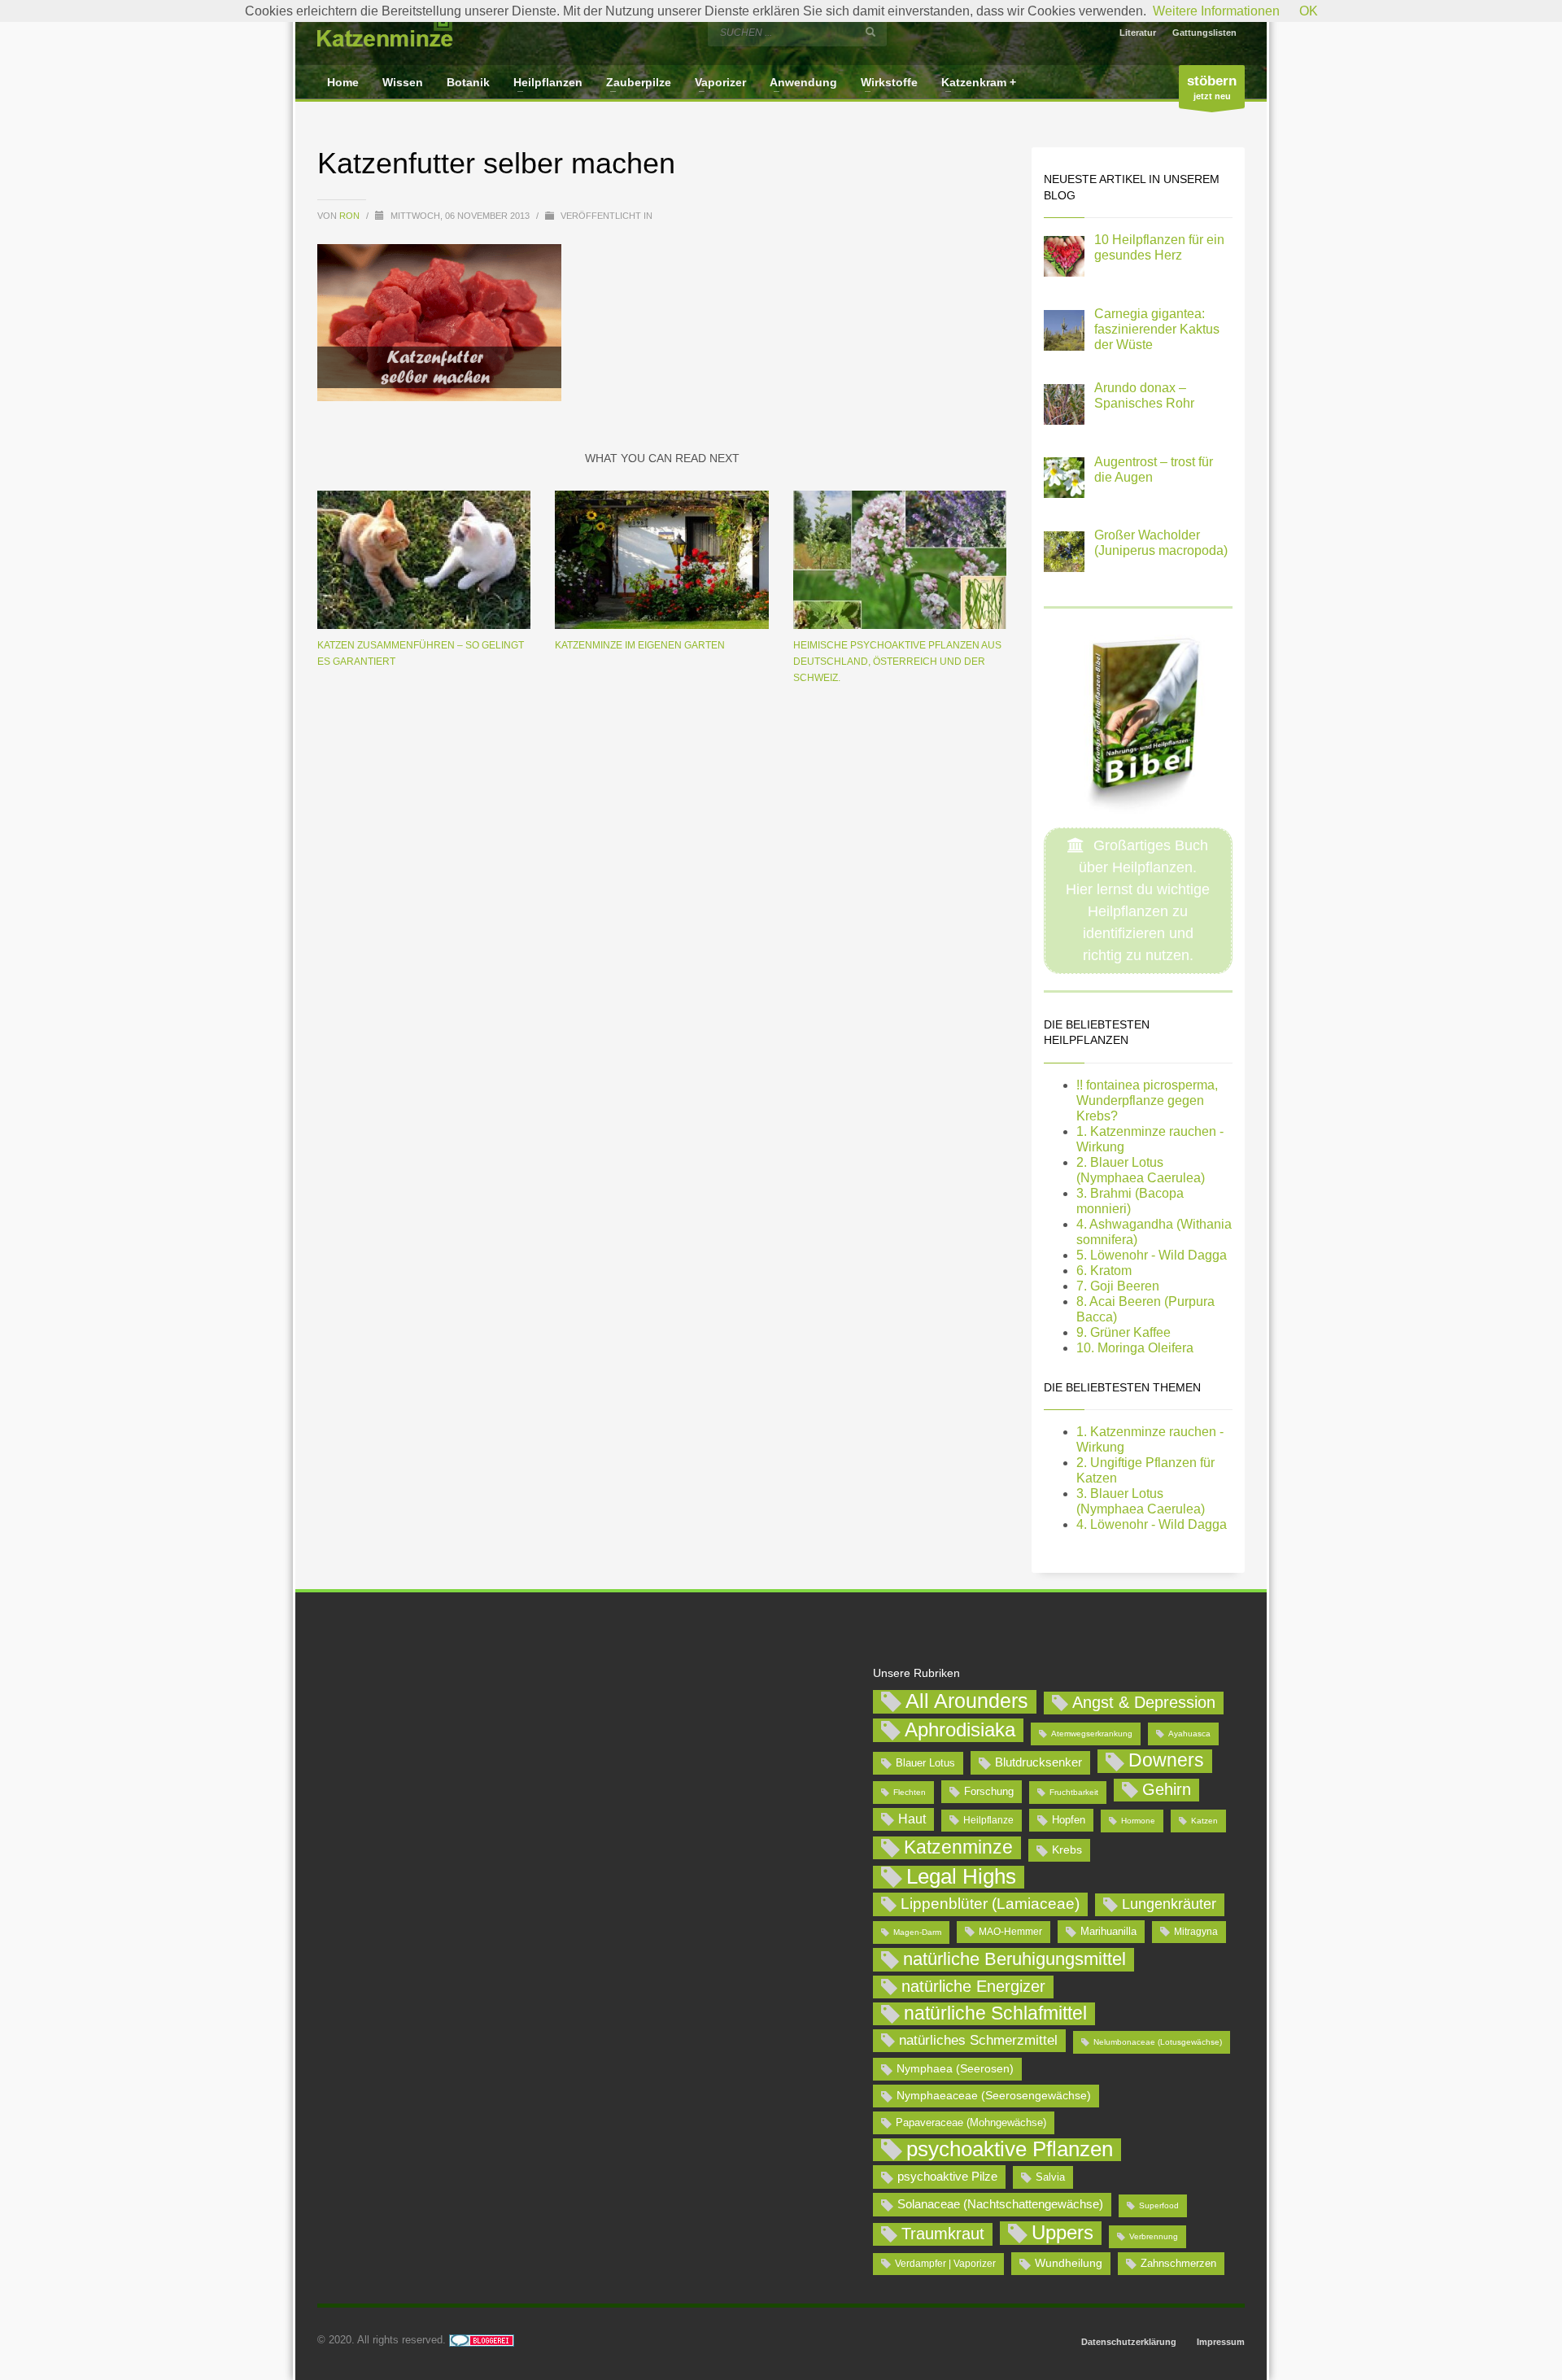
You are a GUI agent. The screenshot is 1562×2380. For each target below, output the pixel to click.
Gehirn (1167, 1789)
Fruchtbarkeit (1074, 1792)
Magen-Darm (917, 1932)
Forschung (989, 1791)
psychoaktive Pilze (947, 2176)
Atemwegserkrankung (1092, 1734)
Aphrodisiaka (960, 1729)
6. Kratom (1104, 1271)
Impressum (1221, 2342)
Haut (912, 1819)
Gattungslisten (1204, 33)
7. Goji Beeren (1118, 1286)
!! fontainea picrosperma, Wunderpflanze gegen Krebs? (1147, 1100)
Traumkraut (943, 2234)
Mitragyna (1196, 1932)
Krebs (1067, 1849)
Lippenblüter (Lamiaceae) (990, 1904)
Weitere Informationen (1216, 11)
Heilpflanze (988, 1820)
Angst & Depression (1144, 1702)
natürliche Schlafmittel (995, 2013)
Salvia (1050, 2177)
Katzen (1204, 1821)
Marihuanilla (1108, 1931)
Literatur (1138, 33)
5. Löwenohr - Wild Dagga (1152, 1255)
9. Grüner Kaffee (1124, 1332)
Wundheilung (1069, 2263)
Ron (351, 216)
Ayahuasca (1189, 1734)
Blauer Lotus (925, 1763)
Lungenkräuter (1169, 1904)
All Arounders (967, 1701)
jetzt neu (1212, 87)
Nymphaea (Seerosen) (955, 2068)
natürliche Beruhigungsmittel (1014, 1959)
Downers (1166, 1760)
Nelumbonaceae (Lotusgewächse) (1158, 2042)
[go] (870, 32)
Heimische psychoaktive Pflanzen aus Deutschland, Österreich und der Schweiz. (897, 662)
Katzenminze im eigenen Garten (640, 645)
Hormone (1138, 1821)
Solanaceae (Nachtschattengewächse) (1000, 2204)
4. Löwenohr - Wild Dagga (1152, 1524)
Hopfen (1069, 1820)
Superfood (1159, 2205)
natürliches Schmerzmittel (978, 2040)
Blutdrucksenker (1038, 1762)
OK (1309, 11)
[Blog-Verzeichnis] (482, 2340)
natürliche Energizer (973, 1986)
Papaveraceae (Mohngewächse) (971, 2122)
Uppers (1062, 2232)
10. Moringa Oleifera (1135, 1348)
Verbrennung (1154, 2236)
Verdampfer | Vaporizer (945, 2264)
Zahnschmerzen (1178, 2263)
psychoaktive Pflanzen (1010, 2150)
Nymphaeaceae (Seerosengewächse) (994, 2095)
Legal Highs (961, 1877)
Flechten (910, 1792)
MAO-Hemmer (1010, 1932)
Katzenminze (958, 1847)
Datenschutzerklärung (1129, 2342)
